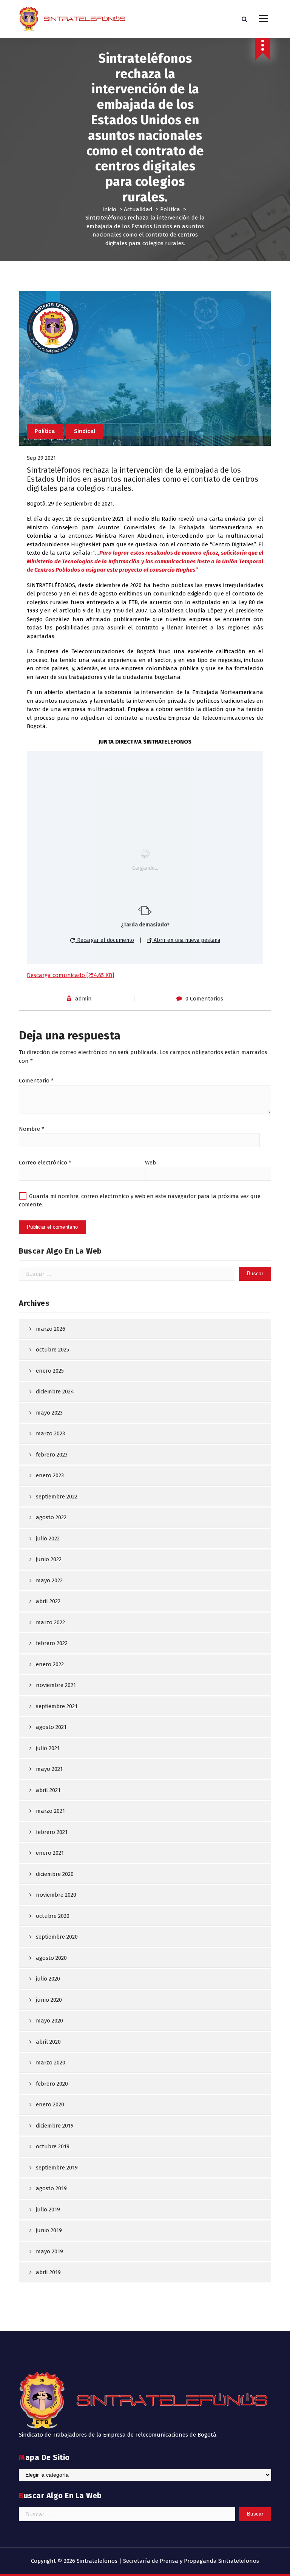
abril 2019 (48, 2272)
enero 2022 (50, 1664)
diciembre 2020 (55, 1874)
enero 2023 (50, 1475)
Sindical (85, 431)
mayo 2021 (49, 1769)
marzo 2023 (50, 1433)
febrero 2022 (52, 1643)
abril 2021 (48, 1790)
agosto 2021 (51, 1727)
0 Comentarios (204, 999)
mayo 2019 (49, 2251)
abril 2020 (48, 2042)
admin (83, 999)
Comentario (36, 1081)
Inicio (109, 209)
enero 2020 (50, 2104)
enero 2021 (50, 1853)
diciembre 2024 (55, 1392)
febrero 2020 (52, 2084)
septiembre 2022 (57, 1497)
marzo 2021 (50, 1811)
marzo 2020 (51, 2063)
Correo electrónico (45, 1163)
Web (150, 1163)
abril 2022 (48, 1601)
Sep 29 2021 (41, 458)
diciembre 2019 (55, 2126)
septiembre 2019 (57, 2168)
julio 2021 (48, 1748)
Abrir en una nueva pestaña (186, 940)
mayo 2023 (49, 1413)
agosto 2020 (51, 1958)
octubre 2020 (53, 1916)
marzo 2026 (51, 1329)
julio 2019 (48, 2210)
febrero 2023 (52, 1455)
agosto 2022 (51, 1517)
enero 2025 (50, 1371)
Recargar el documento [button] (105, 940)
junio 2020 (49, 2000)
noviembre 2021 (56, 1685)
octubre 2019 (53, 2146)
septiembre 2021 (57, 1706)
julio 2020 (48, 1979)
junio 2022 (49, 1559)
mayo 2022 (49, 1580)
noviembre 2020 (56, 1895)
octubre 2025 (52, 1350)
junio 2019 (49, 2230)
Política (170, 209)
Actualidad (138, 209)
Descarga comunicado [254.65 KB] (70, 975)
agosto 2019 (51, 2188)
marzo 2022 (50, 1622)
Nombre (32, 1129)
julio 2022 (48, 1538)
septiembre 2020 (57, 1937)
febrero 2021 (52, 1832)
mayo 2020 (49, 2021)
